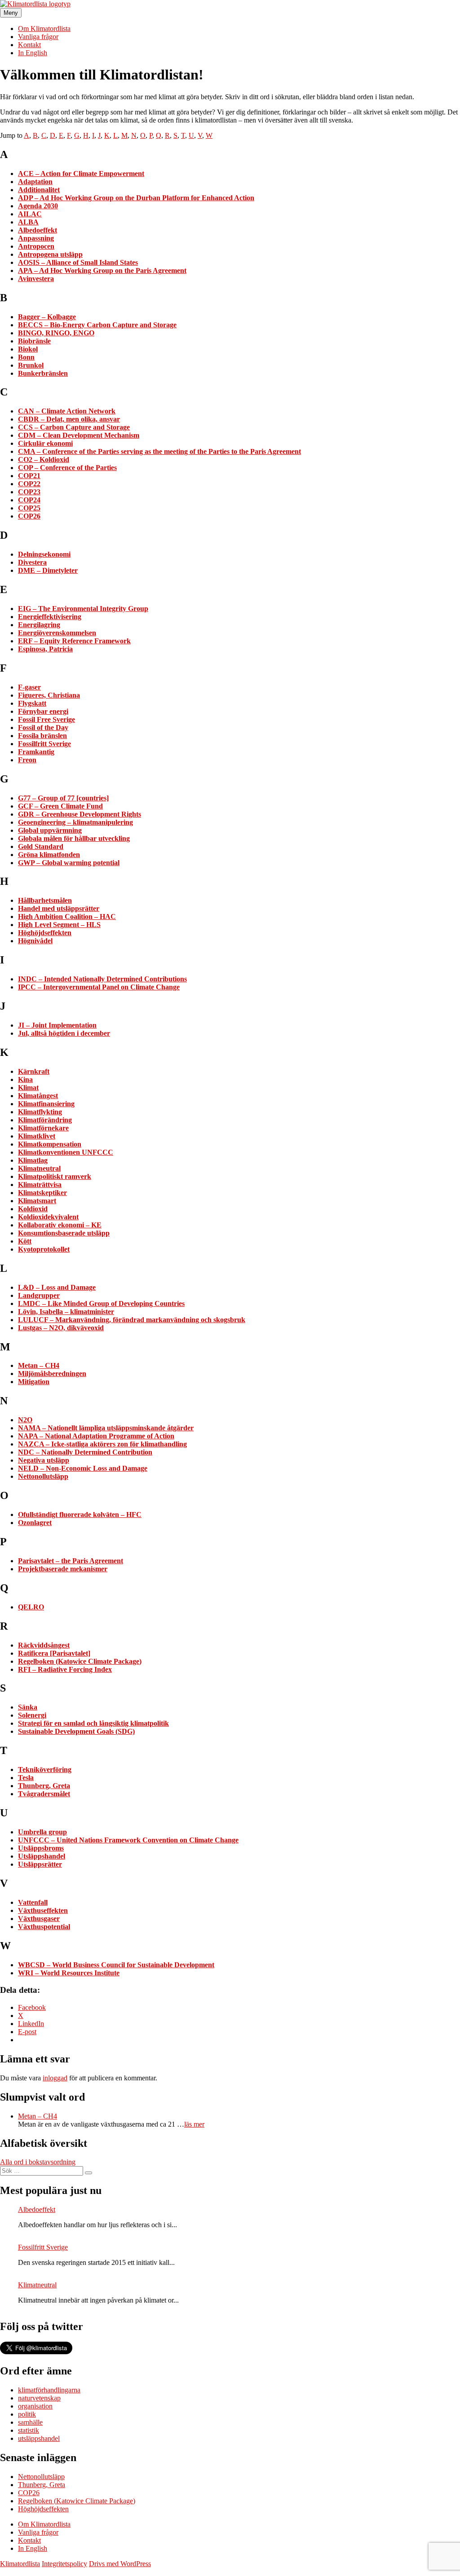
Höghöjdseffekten (45, 933)
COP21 (29, 476)
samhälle (30, 2422)
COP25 (29, 508)
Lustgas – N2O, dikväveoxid (61, 1328)
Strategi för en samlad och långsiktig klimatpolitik (93, 1723)
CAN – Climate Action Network (67, 411)
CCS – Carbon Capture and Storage (74, 427)
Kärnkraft (34, 1071)
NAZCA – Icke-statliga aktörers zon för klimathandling (102, 1444)
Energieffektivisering (50, 617)
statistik (29, 2430)
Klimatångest (38, 1096)
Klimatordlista (20, 2564)
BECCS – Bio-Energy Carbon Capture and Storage (97, 325)
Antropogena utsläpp (50, 254)
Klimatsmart (37, 1201)
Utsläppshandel (42, 1856)
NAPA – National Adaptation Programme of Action (96, 1436)
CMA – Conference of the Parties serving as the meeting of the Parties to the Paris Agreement (159, 451)
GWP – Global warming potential (69, 863)
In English (33, 53)
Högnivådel (35, 941)
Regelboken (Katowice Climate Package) (80, 1661)
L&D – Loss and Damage (57, 1287)
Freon (27, 760)
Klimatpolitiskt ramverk (55, 1176)
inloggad (55, 2078)
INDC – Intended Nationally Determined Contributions (102, 979)
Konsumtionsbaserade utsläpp (64, 1233)
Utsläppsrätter (40, 1864)
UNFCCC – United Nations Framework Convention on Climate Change (128, 1840)
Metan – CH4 (39, 1365)
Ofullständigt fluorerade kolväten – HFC (80, 1514)
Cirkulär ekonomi (45, 443)
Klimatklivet (37, 1136)
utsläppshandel (39, 2438)
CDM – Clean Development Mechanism (79, 435)
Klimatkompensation (50, 1144)
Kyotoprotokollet (44, 1249)
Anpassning (36, 238)
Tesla (26, 1778)
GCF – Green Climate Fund (60, 806)
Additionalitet (39, 190)
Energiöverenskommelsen (57, 633)
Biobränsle (34, 341)
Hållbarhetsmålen (45, 900)
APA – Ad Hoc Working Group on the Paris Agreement (102, 270)
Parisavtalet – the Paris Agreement (71, 1561)
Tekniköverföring (45, 1769)
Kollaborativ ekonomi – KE (60, 1225)
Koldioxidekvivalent (48, 1217)
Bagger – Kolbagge (47, 317)
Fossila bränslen (42, 736)
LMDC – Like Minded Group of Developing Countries (101, 1303)
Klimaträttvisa (40, 1185)
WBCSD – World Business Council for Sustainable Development (116, 1965)
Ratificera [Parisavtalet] (54, 1653)
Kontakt (29, 45)
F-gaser (29, 687)
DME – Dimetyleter (48, 570)
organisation (35, 2406)
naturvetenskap (39, 2398)
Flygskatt (32, 703)
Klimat (28, 1088)
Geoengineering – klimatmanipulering (75, 822)
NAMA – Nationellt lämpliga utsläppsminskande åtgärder (106, 1428)
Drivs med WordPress (120, 2564)
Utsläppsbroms (41, 1848)
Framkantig (36, 752)
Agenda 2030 (38, 206)
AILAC (30, 214)
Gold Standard (41, 846)
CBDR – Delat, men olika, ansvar (69, 419)
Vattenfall (33, 1902)
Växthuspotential (44, 1927)
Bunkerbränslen (43, 373)
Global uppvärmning (50, 830)
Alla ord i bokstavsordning (38, 2162)
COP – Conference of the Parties (67, 468)
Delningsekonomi (44, 554)
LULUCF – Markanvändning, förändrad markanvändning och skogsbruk (132, 1320)
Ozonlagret (35, 1523)
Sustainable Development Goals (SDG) (76, 1731)
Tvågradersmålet (44, 1794)
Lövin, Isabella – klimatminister (66, 1312)
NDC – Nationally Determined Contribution (85, 1452)
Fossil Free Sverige (46, 719)
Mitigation (34, 1382)
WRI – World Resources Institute (69, 1973)
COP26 (29, 516)
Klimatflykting (40, 1112)
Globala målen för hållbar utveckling (74, 838)
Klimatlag (33, 1160)
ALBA (28, 222)
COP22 (29, 484)
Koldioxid (33, 1209)
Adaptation (35, 182)
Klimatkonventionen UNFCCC (66, 1152)
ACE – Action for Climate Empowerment (81, 174)
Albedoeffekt (38, 230)
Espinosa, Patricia (45, 649)
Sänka (28, 1707)
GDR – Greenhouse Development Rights (80, 814)
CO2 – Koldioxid (44, 459)
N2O (25, 1420)
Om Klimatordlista (44, 29)
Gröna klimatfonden (49, 855)
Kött (25, 1241)
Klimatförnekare (43, 1128)
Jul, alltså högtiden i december (64, 1033)
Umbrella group (42, 1832)
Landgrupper (39, 1295)
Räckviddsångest (44, 1645)
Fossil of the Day (43, 728)
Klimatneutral (39, 1168)
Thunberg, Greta (44, 1786)
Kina (25, 1079)
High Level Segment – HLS (59, 925)
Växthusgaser (39, 1919)
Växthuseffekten (43, 1910)
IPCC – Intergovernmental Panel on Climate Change (99, 987)
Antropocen (36, 246)
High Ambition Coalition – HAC (67, 917)
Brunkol (31, 365)
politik (27, 2414)
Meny (11, 13)
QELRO (31, 1607)
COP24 (29, 500)
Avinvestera (36, 279)
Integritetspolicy (64, 2564)
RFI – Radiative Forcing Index (65, 1669)
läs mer (194, 2124)
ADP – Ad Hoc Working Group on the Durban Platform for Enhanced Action (136, 198)
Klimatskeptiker (42, 1193)
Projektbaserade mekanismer (63, 1569)
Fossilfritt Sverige (44, 744)
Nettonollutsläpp (43, 1476)
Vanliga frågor (38, 37)
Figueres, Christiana (49, 695)
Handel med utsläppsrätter (59, 908)
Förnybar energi (43, 711)
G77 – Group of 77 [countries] (63, 798)
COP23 (29, 492)
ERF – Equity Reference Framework (74, 641)
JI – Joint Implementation (57, 1025)
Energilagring (39, 625)
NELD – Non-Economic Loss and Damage (83, 1468)
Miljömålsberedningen (52, 1374)
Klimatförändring (45, 1120)
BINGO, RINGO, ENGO (56, 333)
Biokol (28, 349)
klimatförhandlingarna (49, 2390)
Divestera (32, 562)
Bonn (26, 357)
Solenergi (32, 1715)
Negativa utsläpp (44, 1460)
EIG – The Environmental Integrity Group (83, 609)
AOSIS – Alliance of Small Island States (78, 262)
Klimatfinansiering (46, 1104)
